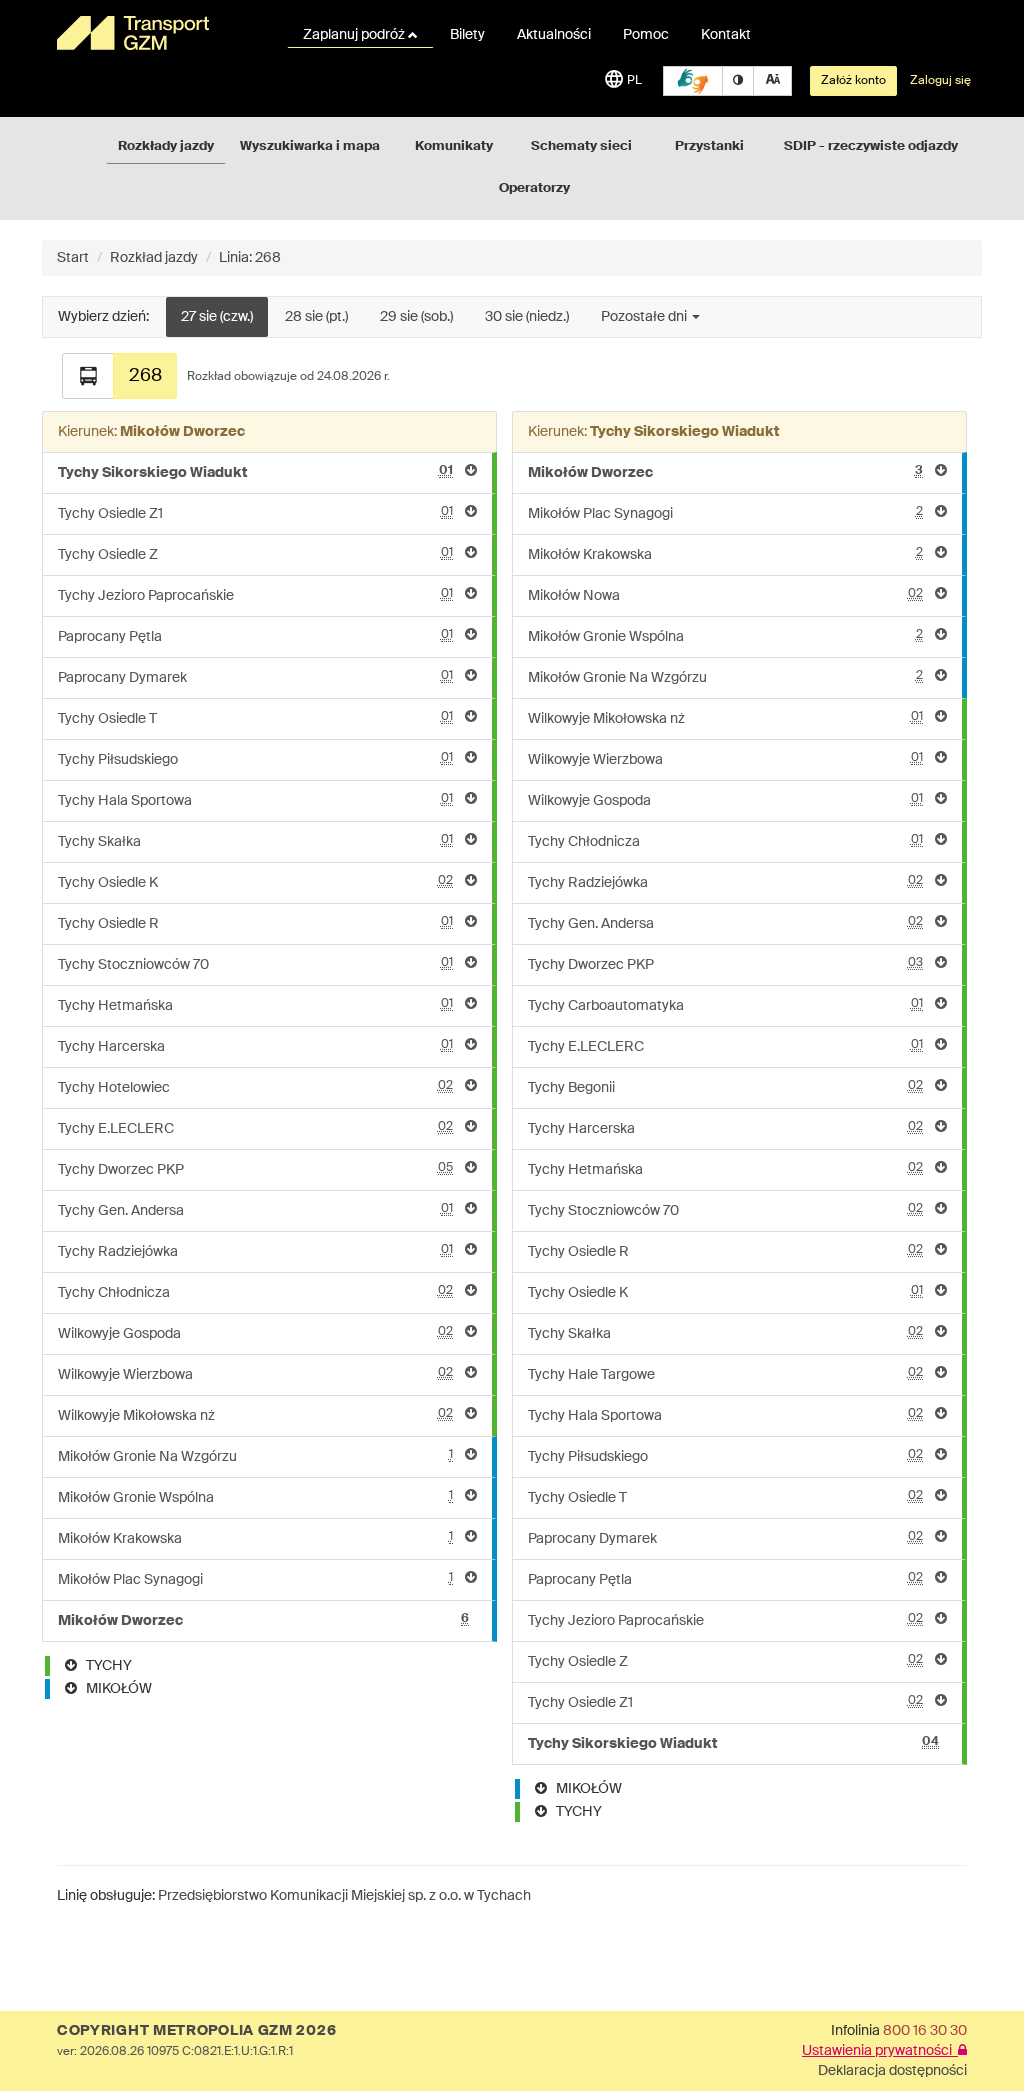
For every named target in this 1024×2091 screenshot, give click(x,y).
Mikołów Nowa (725, 595)
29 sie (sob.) (416, 317)
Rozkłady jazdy (166, 146)
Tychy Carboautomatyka (725, 1005)
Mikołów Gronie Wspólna (255, 1497)
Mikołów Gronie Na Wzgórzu (255, 1456)
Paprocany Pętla (255, 636)
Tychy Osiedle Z (255, 554)
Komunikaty (454, 146)
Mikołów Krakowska (255, 1538)
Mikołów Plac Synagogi (255, 1579)
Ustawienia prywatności (880, 2051)
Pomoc (646, 35)
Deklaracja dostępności (892, 2071)
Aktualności (554, 35)
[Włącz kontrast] (738, 81)
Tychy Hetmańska (255, 1005)
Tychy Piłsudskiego (255, 759)
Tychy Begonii (725, 1087)
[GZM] (159, 33)
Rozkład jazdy (154, 258)
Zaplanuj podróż (355, 35)
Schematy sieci (581, 146)
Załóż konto (853, 81)
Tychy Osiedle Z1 (255, 513)
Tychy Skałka (255, 841)
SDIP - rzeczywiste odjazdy (871, 146)
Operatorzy (534, 188)
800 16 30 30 (925, 2031)
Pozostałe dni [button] (645, 317)
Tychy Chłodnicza (255, 1292)
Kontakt (726, 35)
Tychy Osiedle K (255, 882)
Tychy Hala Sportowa (255, 800)
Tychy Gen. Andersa (255, 1210)
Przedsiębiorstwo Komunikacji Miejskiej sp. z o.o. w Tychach (344, 1896)
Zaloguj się (940, 81)
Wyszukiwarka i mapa (310, 146)
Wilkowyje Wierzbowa (255, 1374)
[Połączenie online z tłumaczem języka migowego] (693, 81)
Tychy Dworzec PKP (255, 1169)
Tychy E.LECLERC (255, 1128)
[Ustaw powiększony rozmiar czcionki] (772, 81)
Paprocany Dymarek (255, 677)
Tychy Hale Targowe (725, 1374)
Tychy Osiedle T (255, 718)
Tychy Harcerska (255, 1046)
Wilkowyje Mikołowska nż (255, 1415)
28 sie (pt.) (316, 317)
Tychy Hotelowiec (255, 1087)
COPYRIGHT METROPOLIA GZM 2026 (196, 2031)
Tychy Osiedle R (255, 923)
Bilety (467, 35)
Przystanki (709, 146)
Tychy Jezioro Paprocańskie (255, 595)
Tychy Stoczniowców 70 (255, 964)
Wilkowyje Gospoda (255, 1333)
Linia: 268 (250, 258)
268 (145, 376)
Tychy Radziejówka (255, 1251)
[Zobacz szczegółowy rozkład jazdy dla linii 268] (88, 376)
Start (73, 258)
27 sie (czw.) (217, 317)
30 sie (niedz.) (527, 317)
